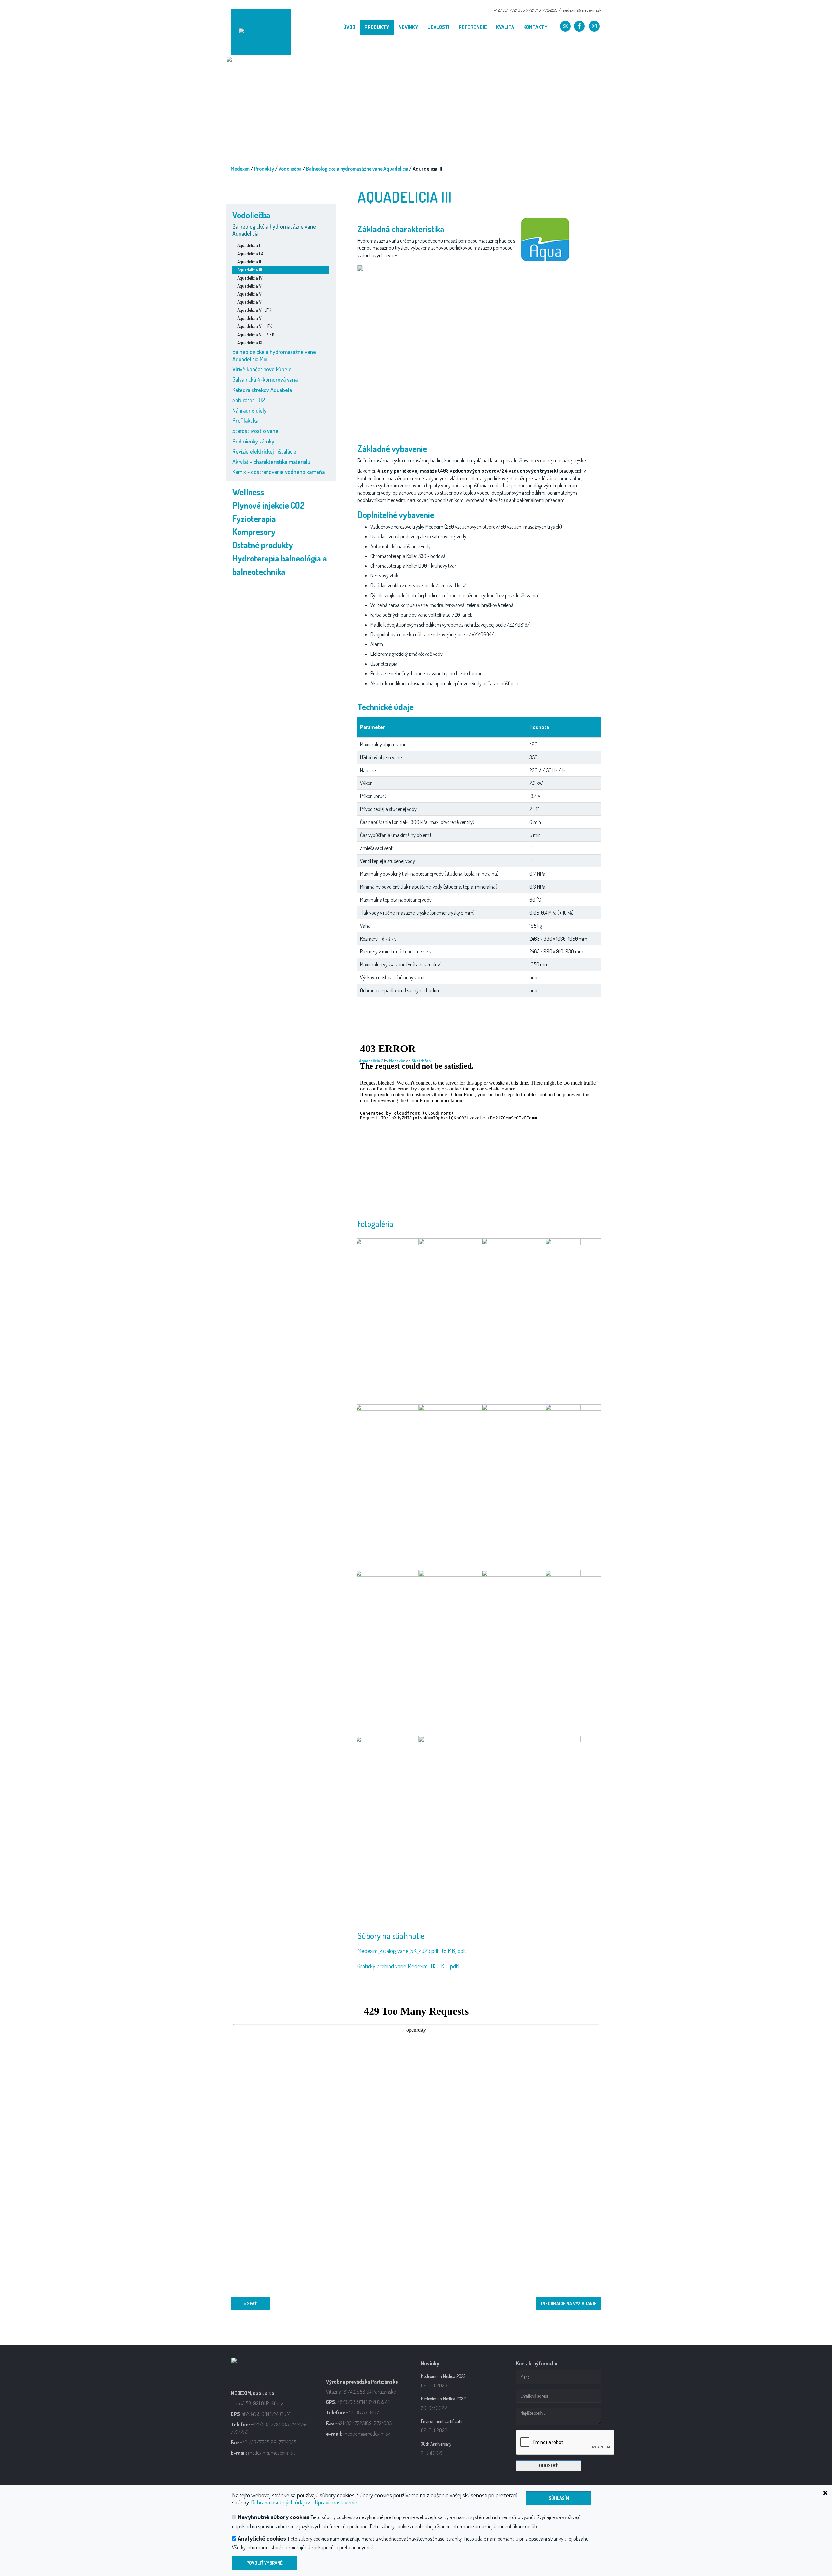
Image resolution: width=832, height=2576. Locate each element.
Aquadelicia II (249, 262)
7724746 (533, 10)
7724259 (550, 10)
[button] (565, 26)
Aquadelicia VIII (251, 318)
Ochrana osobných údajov (280, 2502)
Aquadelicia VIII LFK (255, 326)
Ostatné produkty (263, 545)
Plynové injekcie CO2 (268, 505)
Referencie (473, 27)
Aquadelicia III (250, 270)
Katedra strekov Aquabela (262, 390)
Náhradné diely (249, 410)
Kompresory (254, 531)
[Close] (796, 2492)
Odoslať (548, 2466)
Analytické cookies (262, 2538)
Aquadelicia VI (250, 294)
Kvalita (505, 27)
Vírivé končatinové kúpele (262, 369)
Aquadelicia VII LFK (254, 310)
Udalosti (438, 27)
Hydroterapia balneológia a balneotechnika (280, 565)
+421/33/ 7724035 (509, 10)
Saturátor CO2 (249, 400)
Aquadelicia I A (250, 253)
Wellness (248, 492)
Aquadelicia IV (250, 278)
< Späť (250, 2303)
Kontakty (535, 27)
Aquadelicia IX (250, 343)
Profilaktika (245, 420)
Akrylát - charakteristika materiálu (271, 462)
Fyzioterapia (254, 518)
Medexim (240, 169)
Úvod (349, 27)
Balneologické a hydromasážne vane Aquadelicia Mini (274, 355)
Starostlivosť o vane (255, 431)
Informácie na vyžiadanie (569, 2303)
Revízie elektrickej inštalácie (264, 451)
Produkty (377, 27)
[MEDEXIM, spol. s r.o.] (261, 32)
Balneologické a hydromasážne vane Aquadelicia (357, 169)
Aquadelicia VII (250, 302)
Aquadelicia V (249, 286)
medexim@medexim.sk (581, 10)
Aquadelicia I (249, 245)
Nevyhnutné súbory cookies (273, 2517)
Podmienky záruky (253, 441)
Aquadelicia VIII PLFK (256, 334)
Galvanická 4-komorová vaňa (265, 379)
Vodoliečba (290, 169)
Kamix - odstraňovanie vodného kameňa (279, 472)
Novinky (408, 27)
